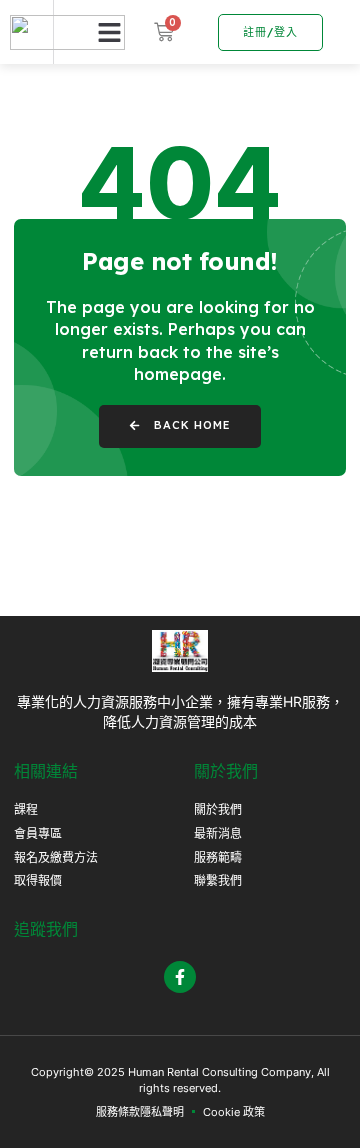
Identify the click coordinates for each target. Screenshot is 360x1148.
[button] (110, 32)
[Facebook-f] (180, 977)
